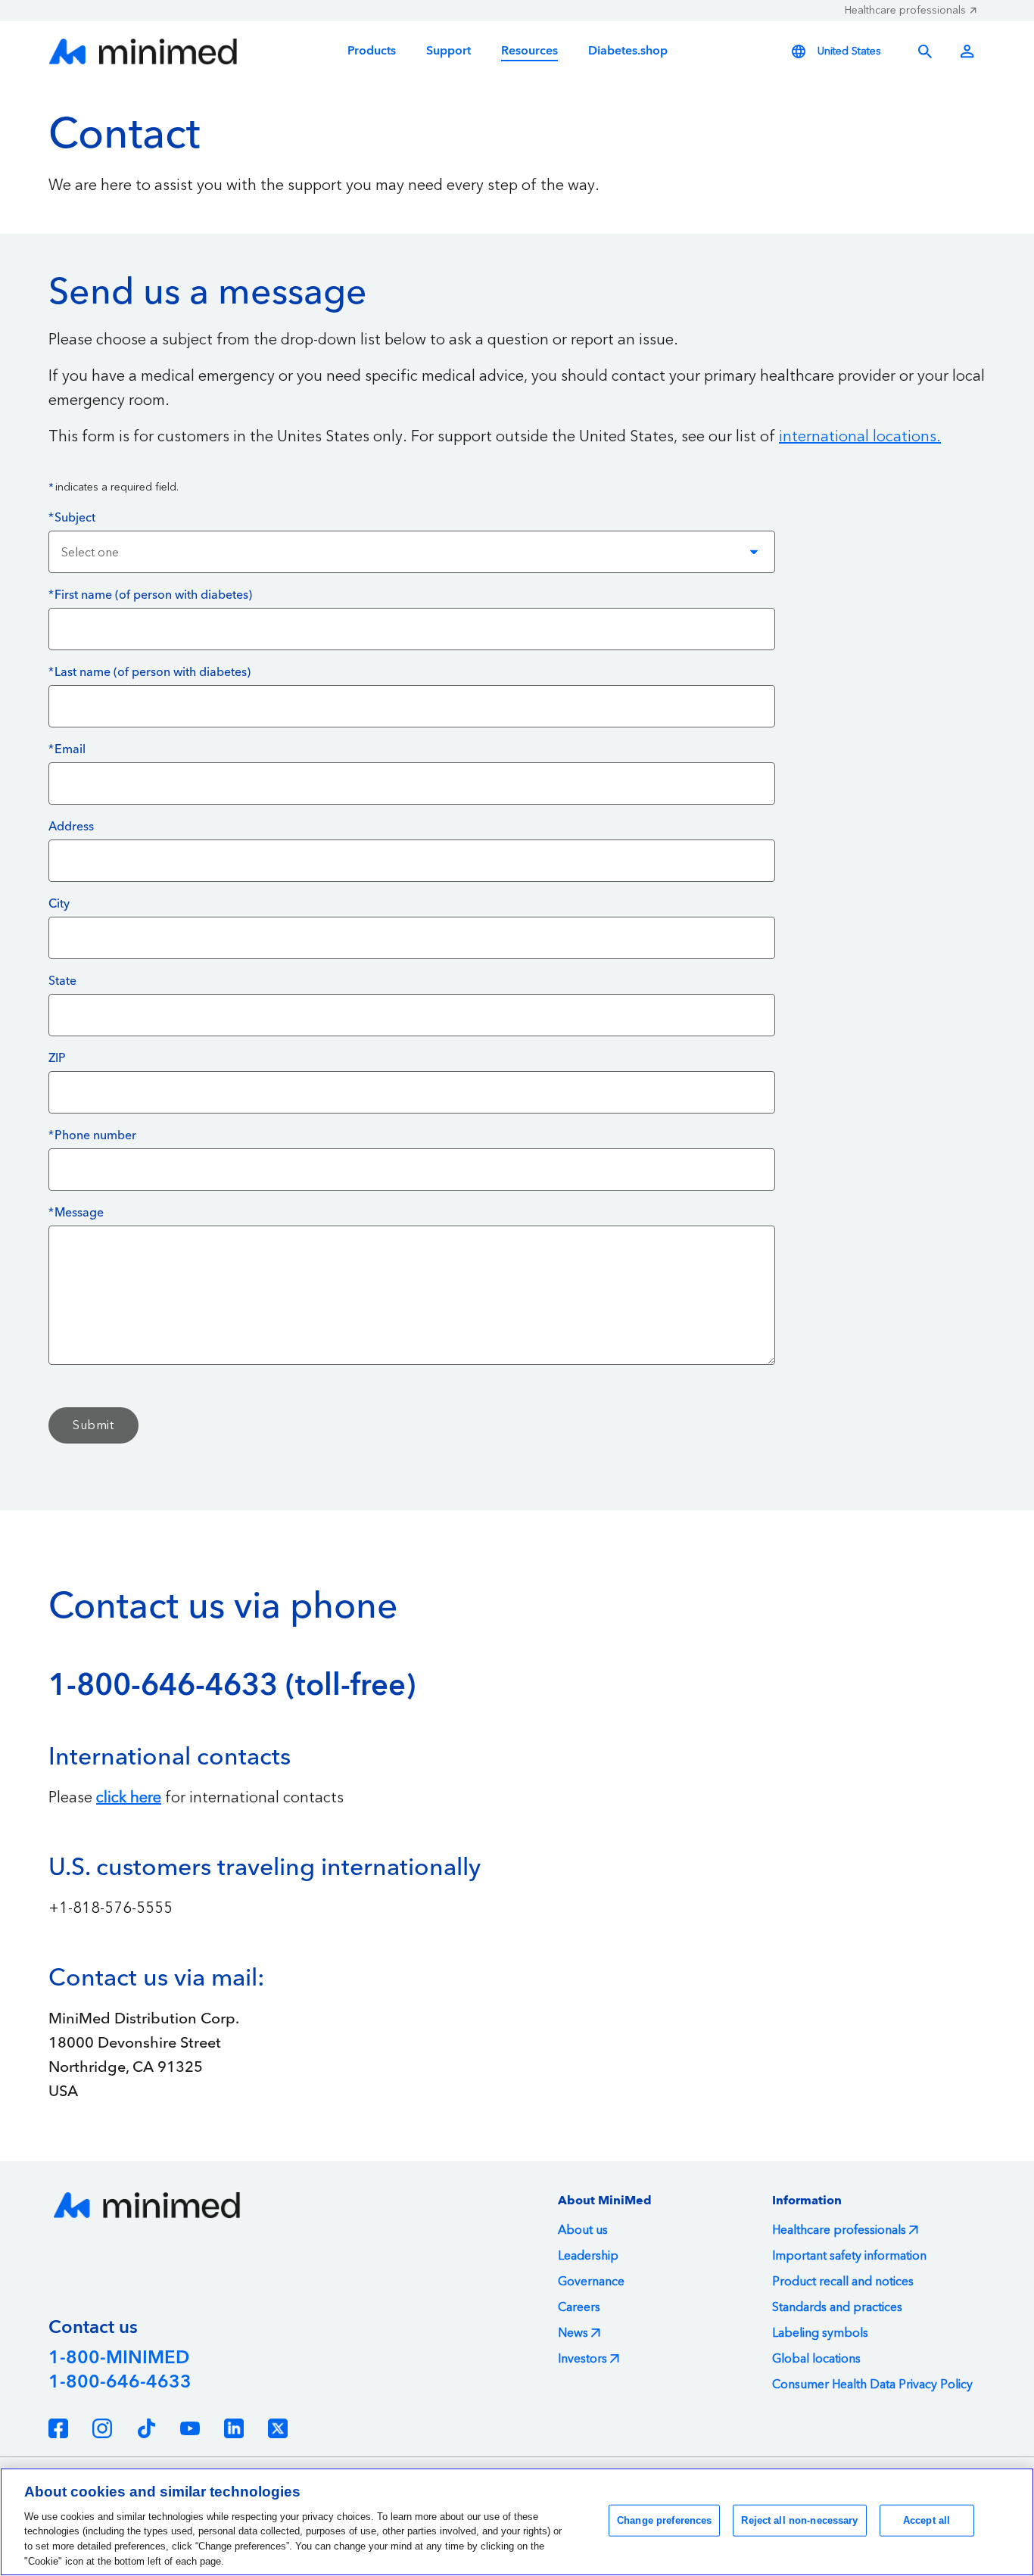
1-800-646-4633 (120, 2382)
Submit (93, 1425)
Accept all (927, 2520)
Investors (582, 2359)
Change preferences (664, 2520)
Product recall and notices (843, 2282)
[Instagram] (102, 2428)
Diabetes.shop (628, 51)
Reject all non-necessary (799, 2520)
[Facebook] (58, 2428)
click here (129, 1798)
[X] (278, 2428)
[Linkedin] (234, 2428)
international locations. (860, 437)
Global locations (816, 2359)
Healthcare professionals (905, 11)
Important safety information (849, 2256)
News (573, 2333)
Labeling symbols (820, 2333)
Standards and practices (837, 2307)
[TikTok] (146, 2428)
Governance (591, 2282)
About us (583, 2230)
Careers (579, 2307)
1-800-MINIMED (119, 2358)
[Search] (925, 51)
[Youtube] (190, 2428)
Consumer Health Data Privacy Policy (872, 2384)
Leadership (588, 2256)
